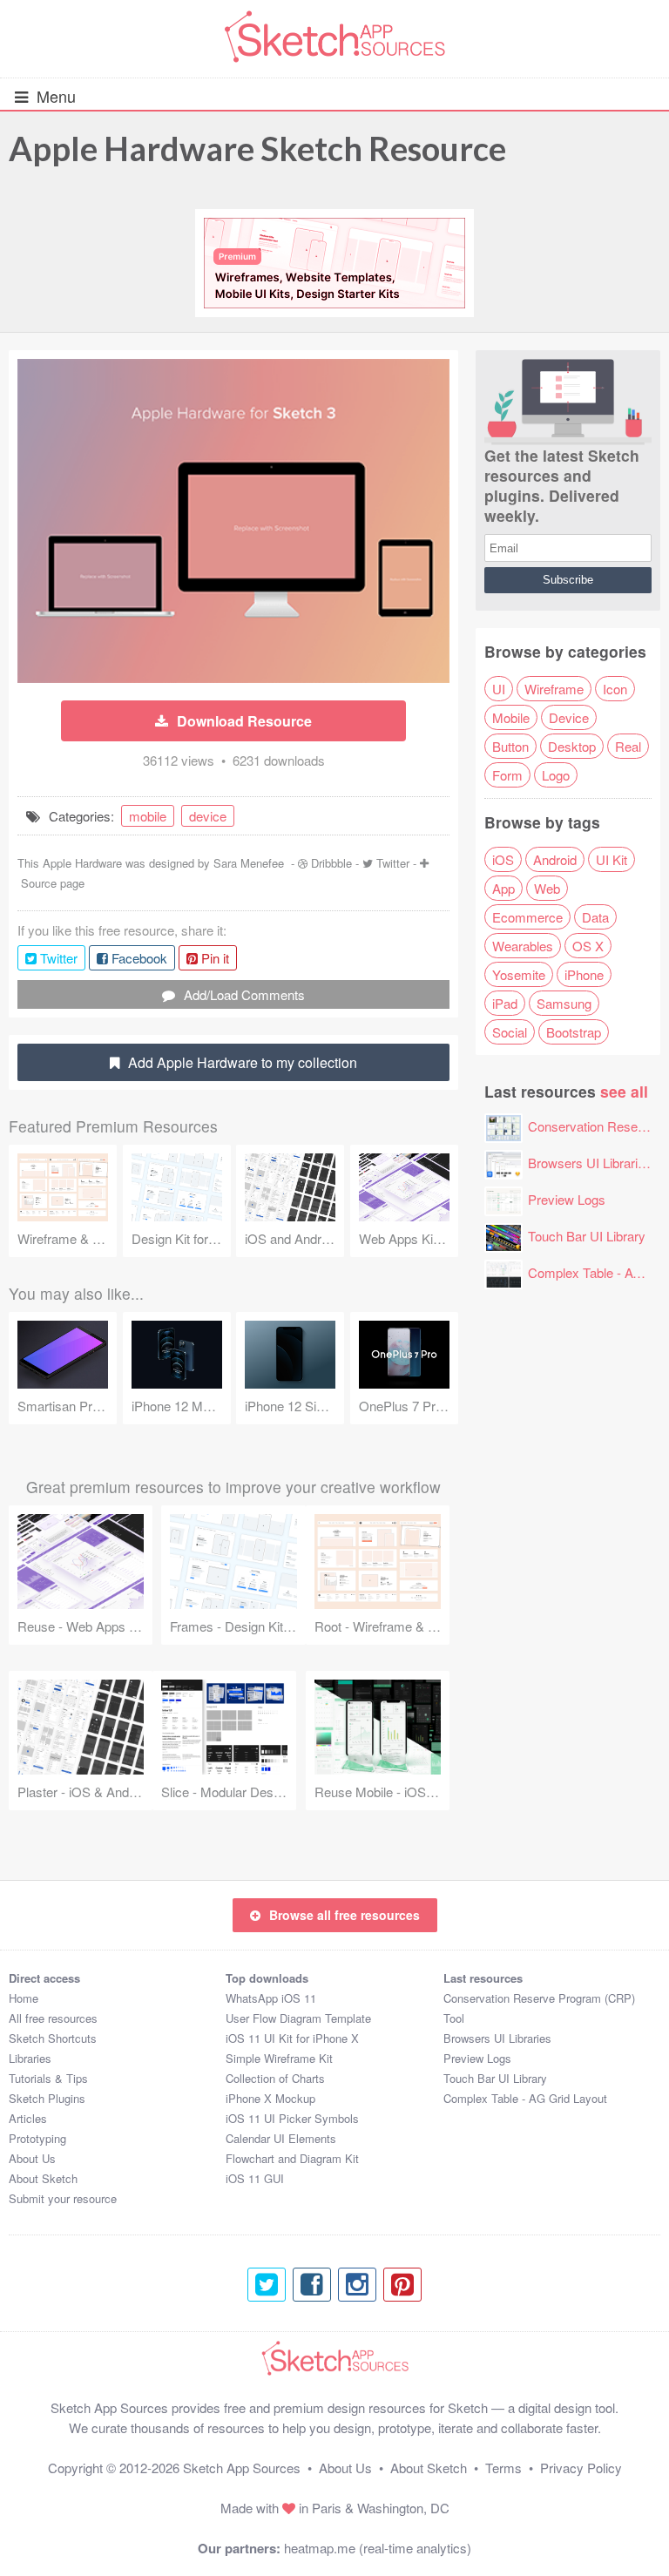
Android (555, 859)
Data (595, 917)
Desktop (572, 746)
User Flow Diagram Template (298, 2018)
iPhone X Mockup (270, 2098)
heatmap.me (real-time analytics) (378, 2548)
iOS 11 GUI (255, 2178)
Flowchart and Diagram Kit (292, 2158)
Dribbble (331, 863)
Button (510, 746)
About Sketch (43, 2178)
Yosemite (519, 974)
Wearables (523, 946)
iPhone (584, 974)
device (208, 816)
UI (499, 689)
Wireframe (554, 689)
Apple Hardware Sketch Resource (257, 148)
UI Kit (612, 859)
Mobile (511, 717)
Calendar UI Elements (281, 2138)
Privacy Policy (581, 2468)
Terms (503, 2468)
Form (507, 775)
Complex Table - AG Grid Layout (525, 2098)
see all (624, 1091)
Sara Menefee (249, 863)
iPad (505, 1003)
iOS (503, 859)
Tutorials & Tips (48, 2078)
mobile (148, 816)
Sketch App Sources (242, 2468)
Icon (615, 689)
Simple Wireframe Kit (279, 2058)
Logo (556, 775)
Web (547, 888)
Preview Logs (567, 1199)
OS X (588, 946)
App (503, 888)
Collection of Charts (275, 2078)
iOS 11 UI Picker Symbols (292, 2118)
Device (569, 717)
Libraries (30, 2058)
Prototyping (37, 2138)
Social (510, 1032)
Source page (53, 883)
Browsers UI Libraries (590, 1163)
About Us (32, 2158)
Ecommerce (527, 917)
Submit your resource (63, 2198)
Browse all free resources (345, 1915)
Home (24, 1998)
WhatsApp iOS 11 (271, 1998)
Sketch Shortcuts (53, 2038)
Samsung (564, 1003)
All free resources (53, 2018)
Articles (28, 2118)
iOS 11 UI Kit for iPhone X (292, 2038)
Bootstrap (574, 1032)
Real (628, 746)
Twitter (393, 863)
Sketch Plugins (47, 2098)
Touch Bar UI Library (587, 1236)
